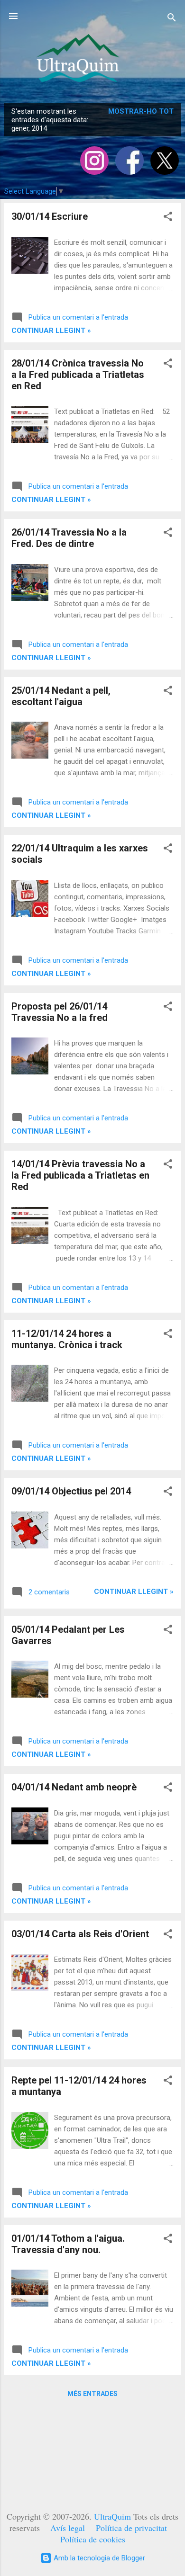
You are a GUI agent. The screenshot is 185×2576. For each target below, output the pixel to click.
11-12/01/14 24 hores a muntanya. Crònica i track (67, 1339)
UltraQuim (112, 2516)
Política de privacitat (131, 2528)
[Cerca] (172, 19)
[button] (168, 218)
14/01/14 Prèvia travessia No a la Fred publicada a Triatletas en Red (80, 1175)
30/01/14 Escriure (50, 216)
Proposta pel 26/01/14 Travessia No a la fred (60, 1012)
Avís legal (68, 2528)
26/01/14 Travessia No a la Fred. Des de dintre (69, 538)
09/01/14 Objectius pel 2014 (71, 1491)
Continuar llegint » (51, 331)
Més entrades (92, 2394)
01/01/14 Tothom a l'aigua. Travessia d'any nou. (68, 2244)
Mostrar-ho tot (141, 111)
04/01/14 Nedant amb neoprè (74, 1787)
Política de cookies (93, 2539)
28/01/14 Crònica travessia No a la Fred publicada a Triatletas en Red (78, 375)
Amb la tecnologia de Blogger (98, 2558)
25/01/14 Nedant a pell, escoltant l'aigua (61, 696)
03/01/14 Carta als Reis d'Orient (80, 1934)
